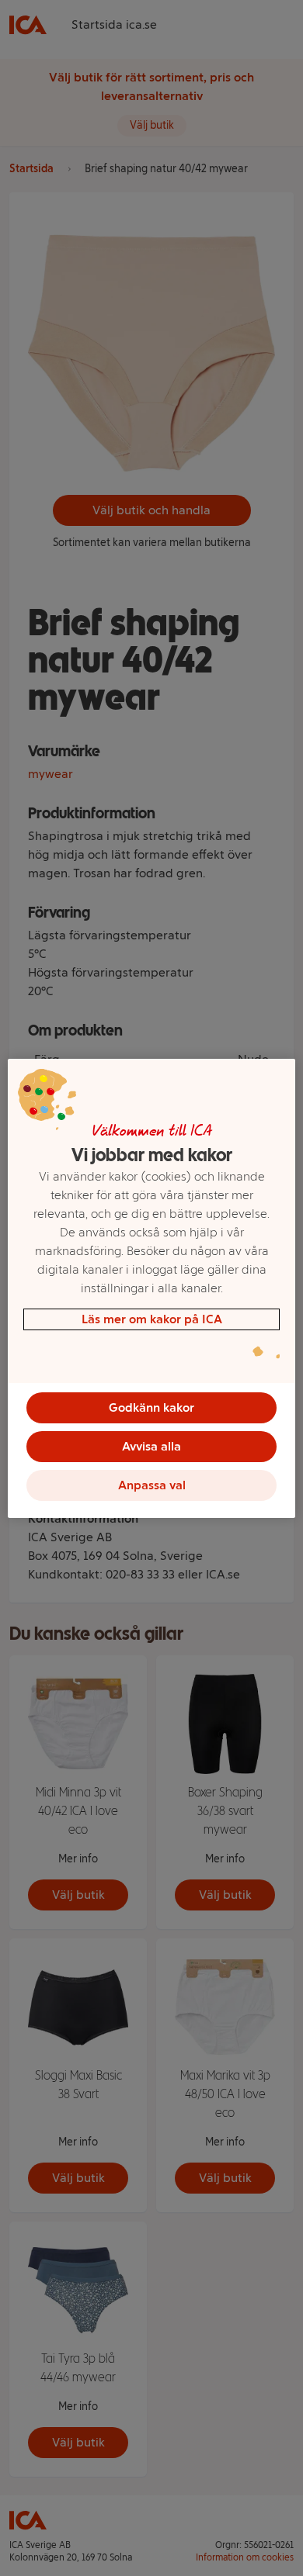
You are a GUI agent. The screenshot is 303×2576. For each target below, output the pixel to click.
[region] (152, 1288)
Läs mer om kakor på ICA (152, 1319)
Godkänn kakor (151, 1407)
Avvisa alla (151, 1446)
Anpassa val (152, 1485)
